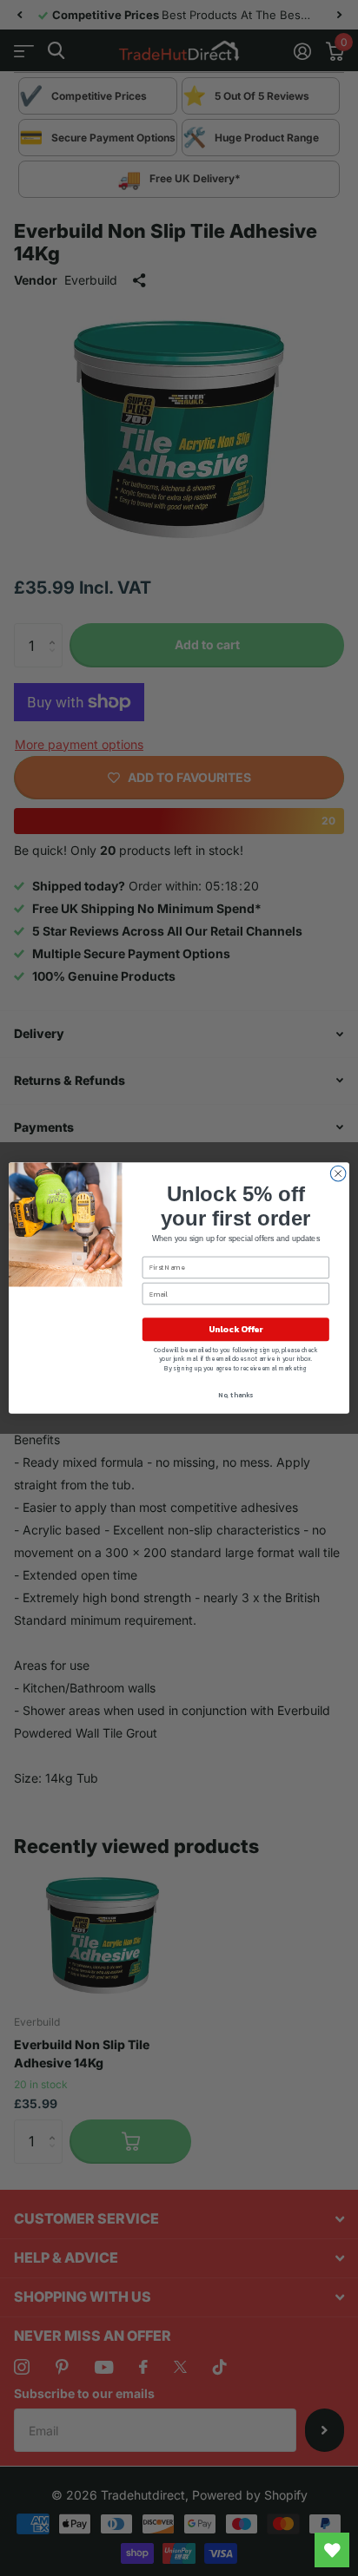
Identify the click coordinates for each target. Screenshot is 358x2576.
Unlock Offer (236, 1329)
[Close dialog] (338, 1173)
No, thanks (235, 1395)
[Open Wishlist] (332, 2550)
